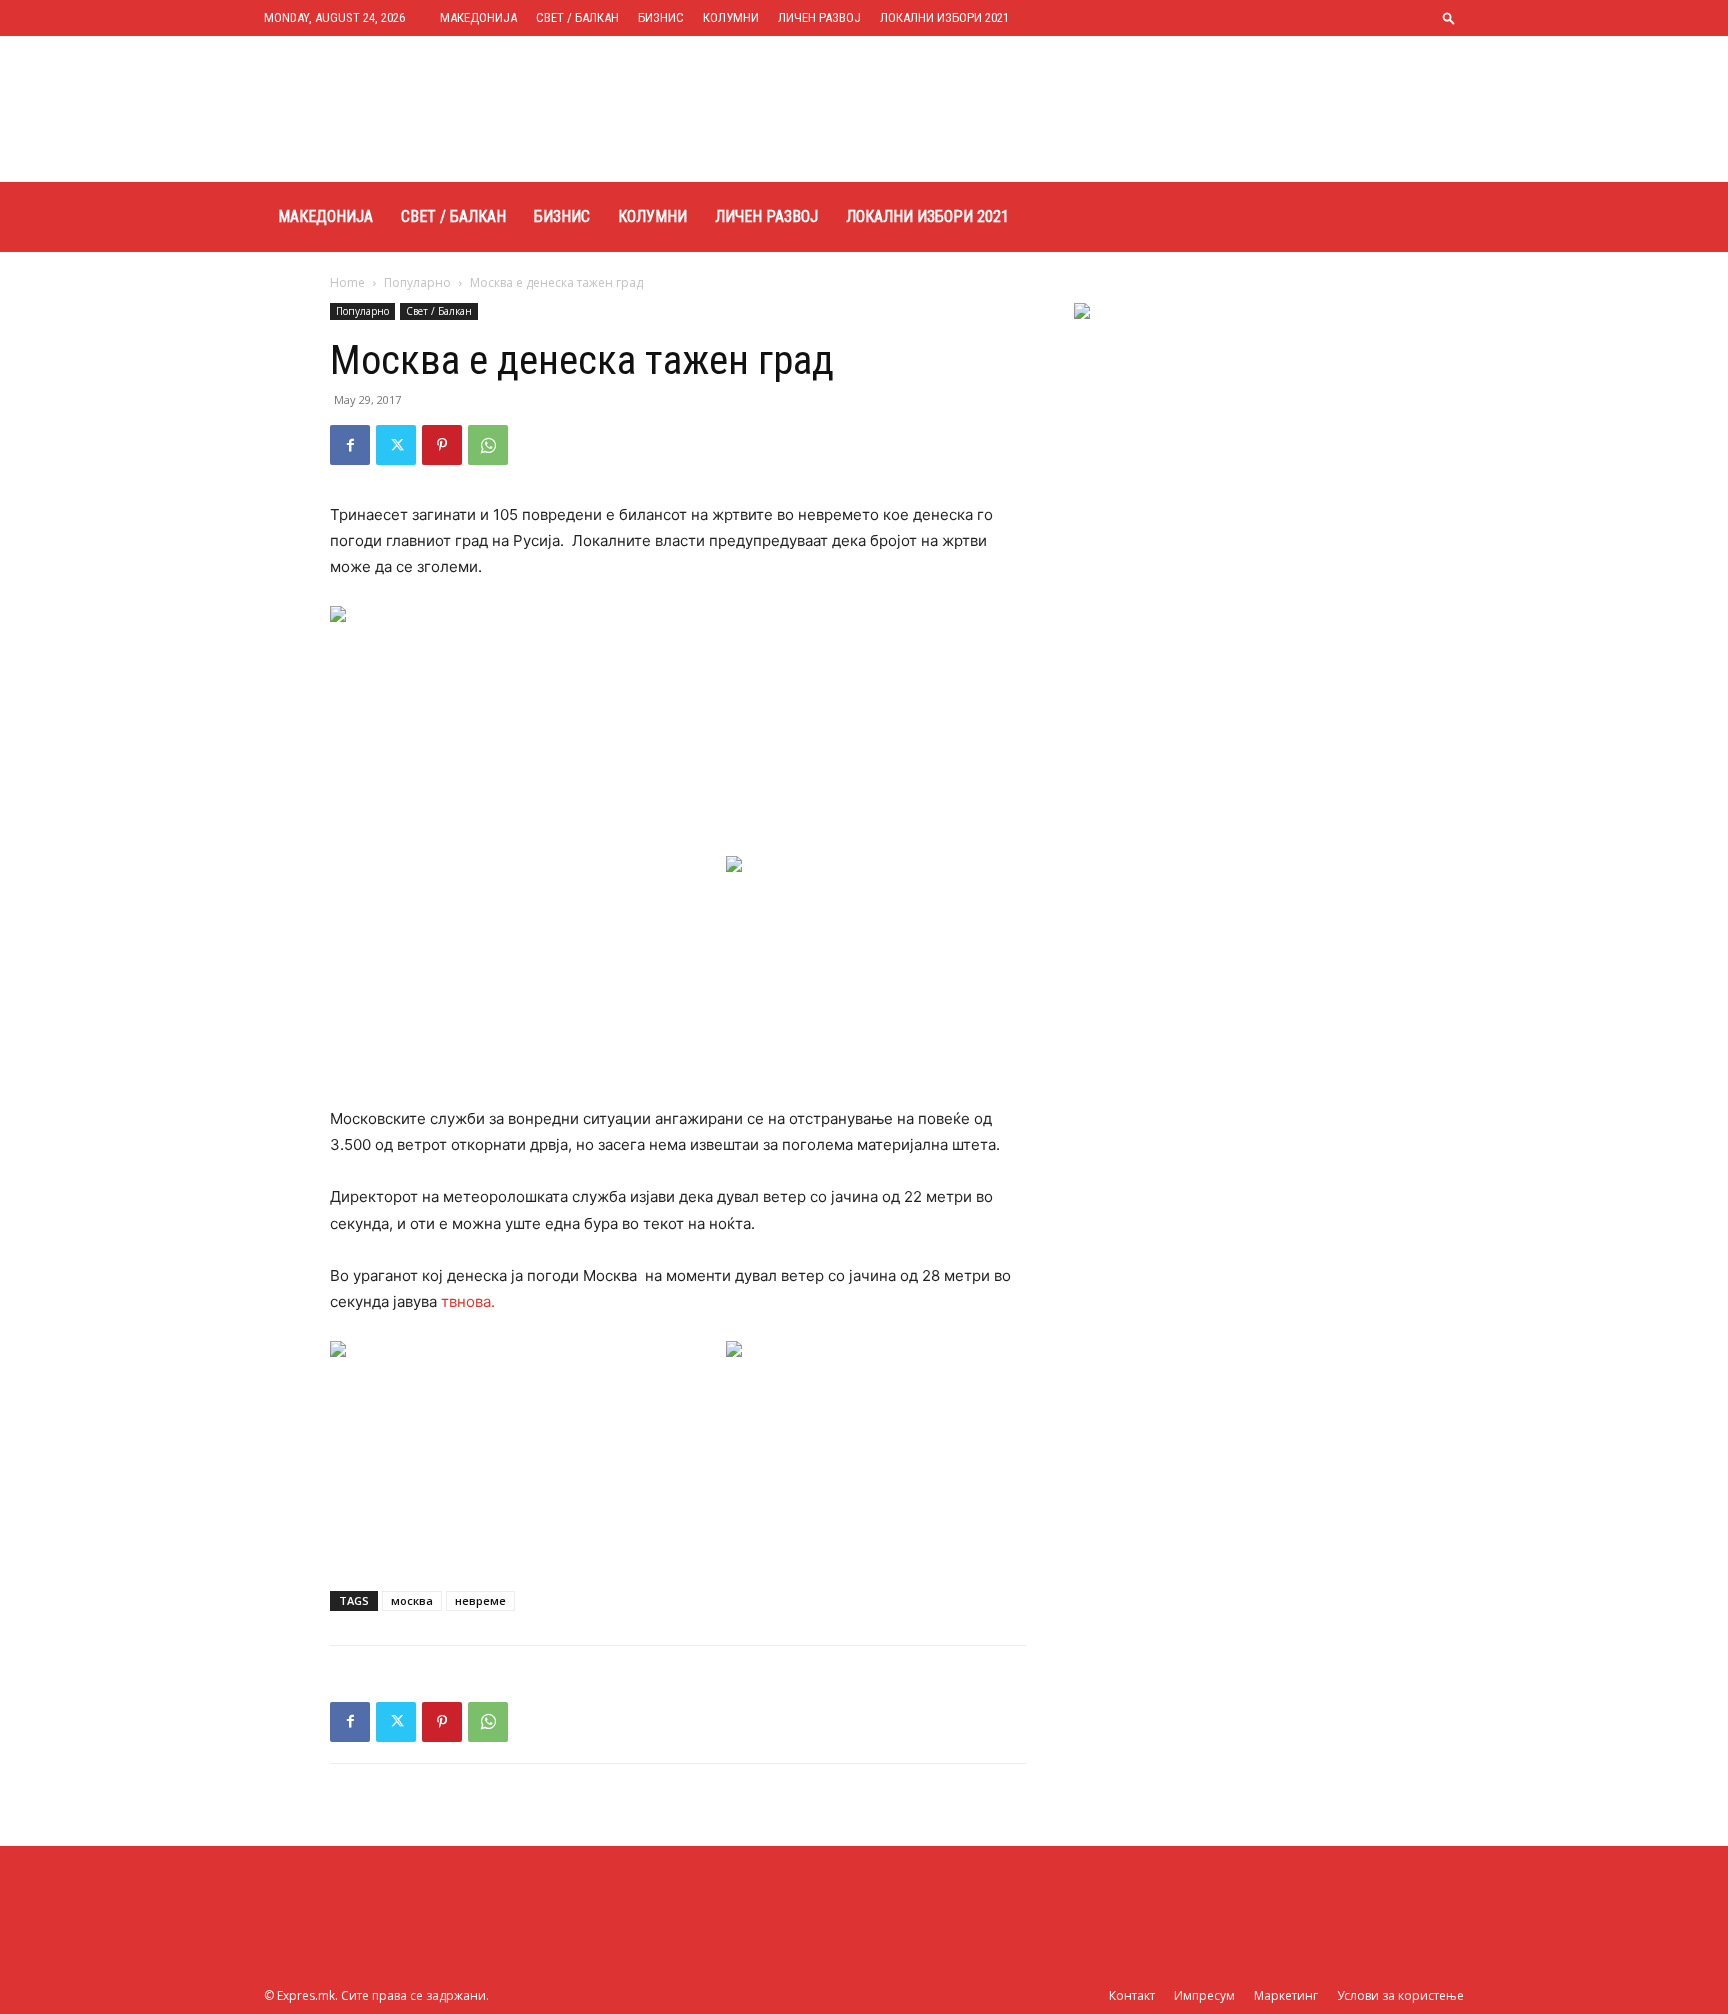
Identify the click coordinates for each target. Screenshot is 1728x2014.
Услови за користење (1400, 1995)
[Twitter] (396, 445)
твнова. (468, 1301)
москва (412, 1600)
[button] (1449, 17)
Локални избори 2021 (944, 17)
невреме (480, 1600)
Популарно (417, 282)
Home (347, 282)
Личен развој (819, 17)
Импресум (1204, 1995)
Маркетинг (1286, 1995)
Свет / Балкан (577, 17)
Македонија (478, 17)
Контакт (1132, 1995)
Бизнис (661, 17)
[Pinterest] (442, 445)
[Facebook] (350, 445)
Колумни (731, 17)
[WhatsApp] (488, 445)
